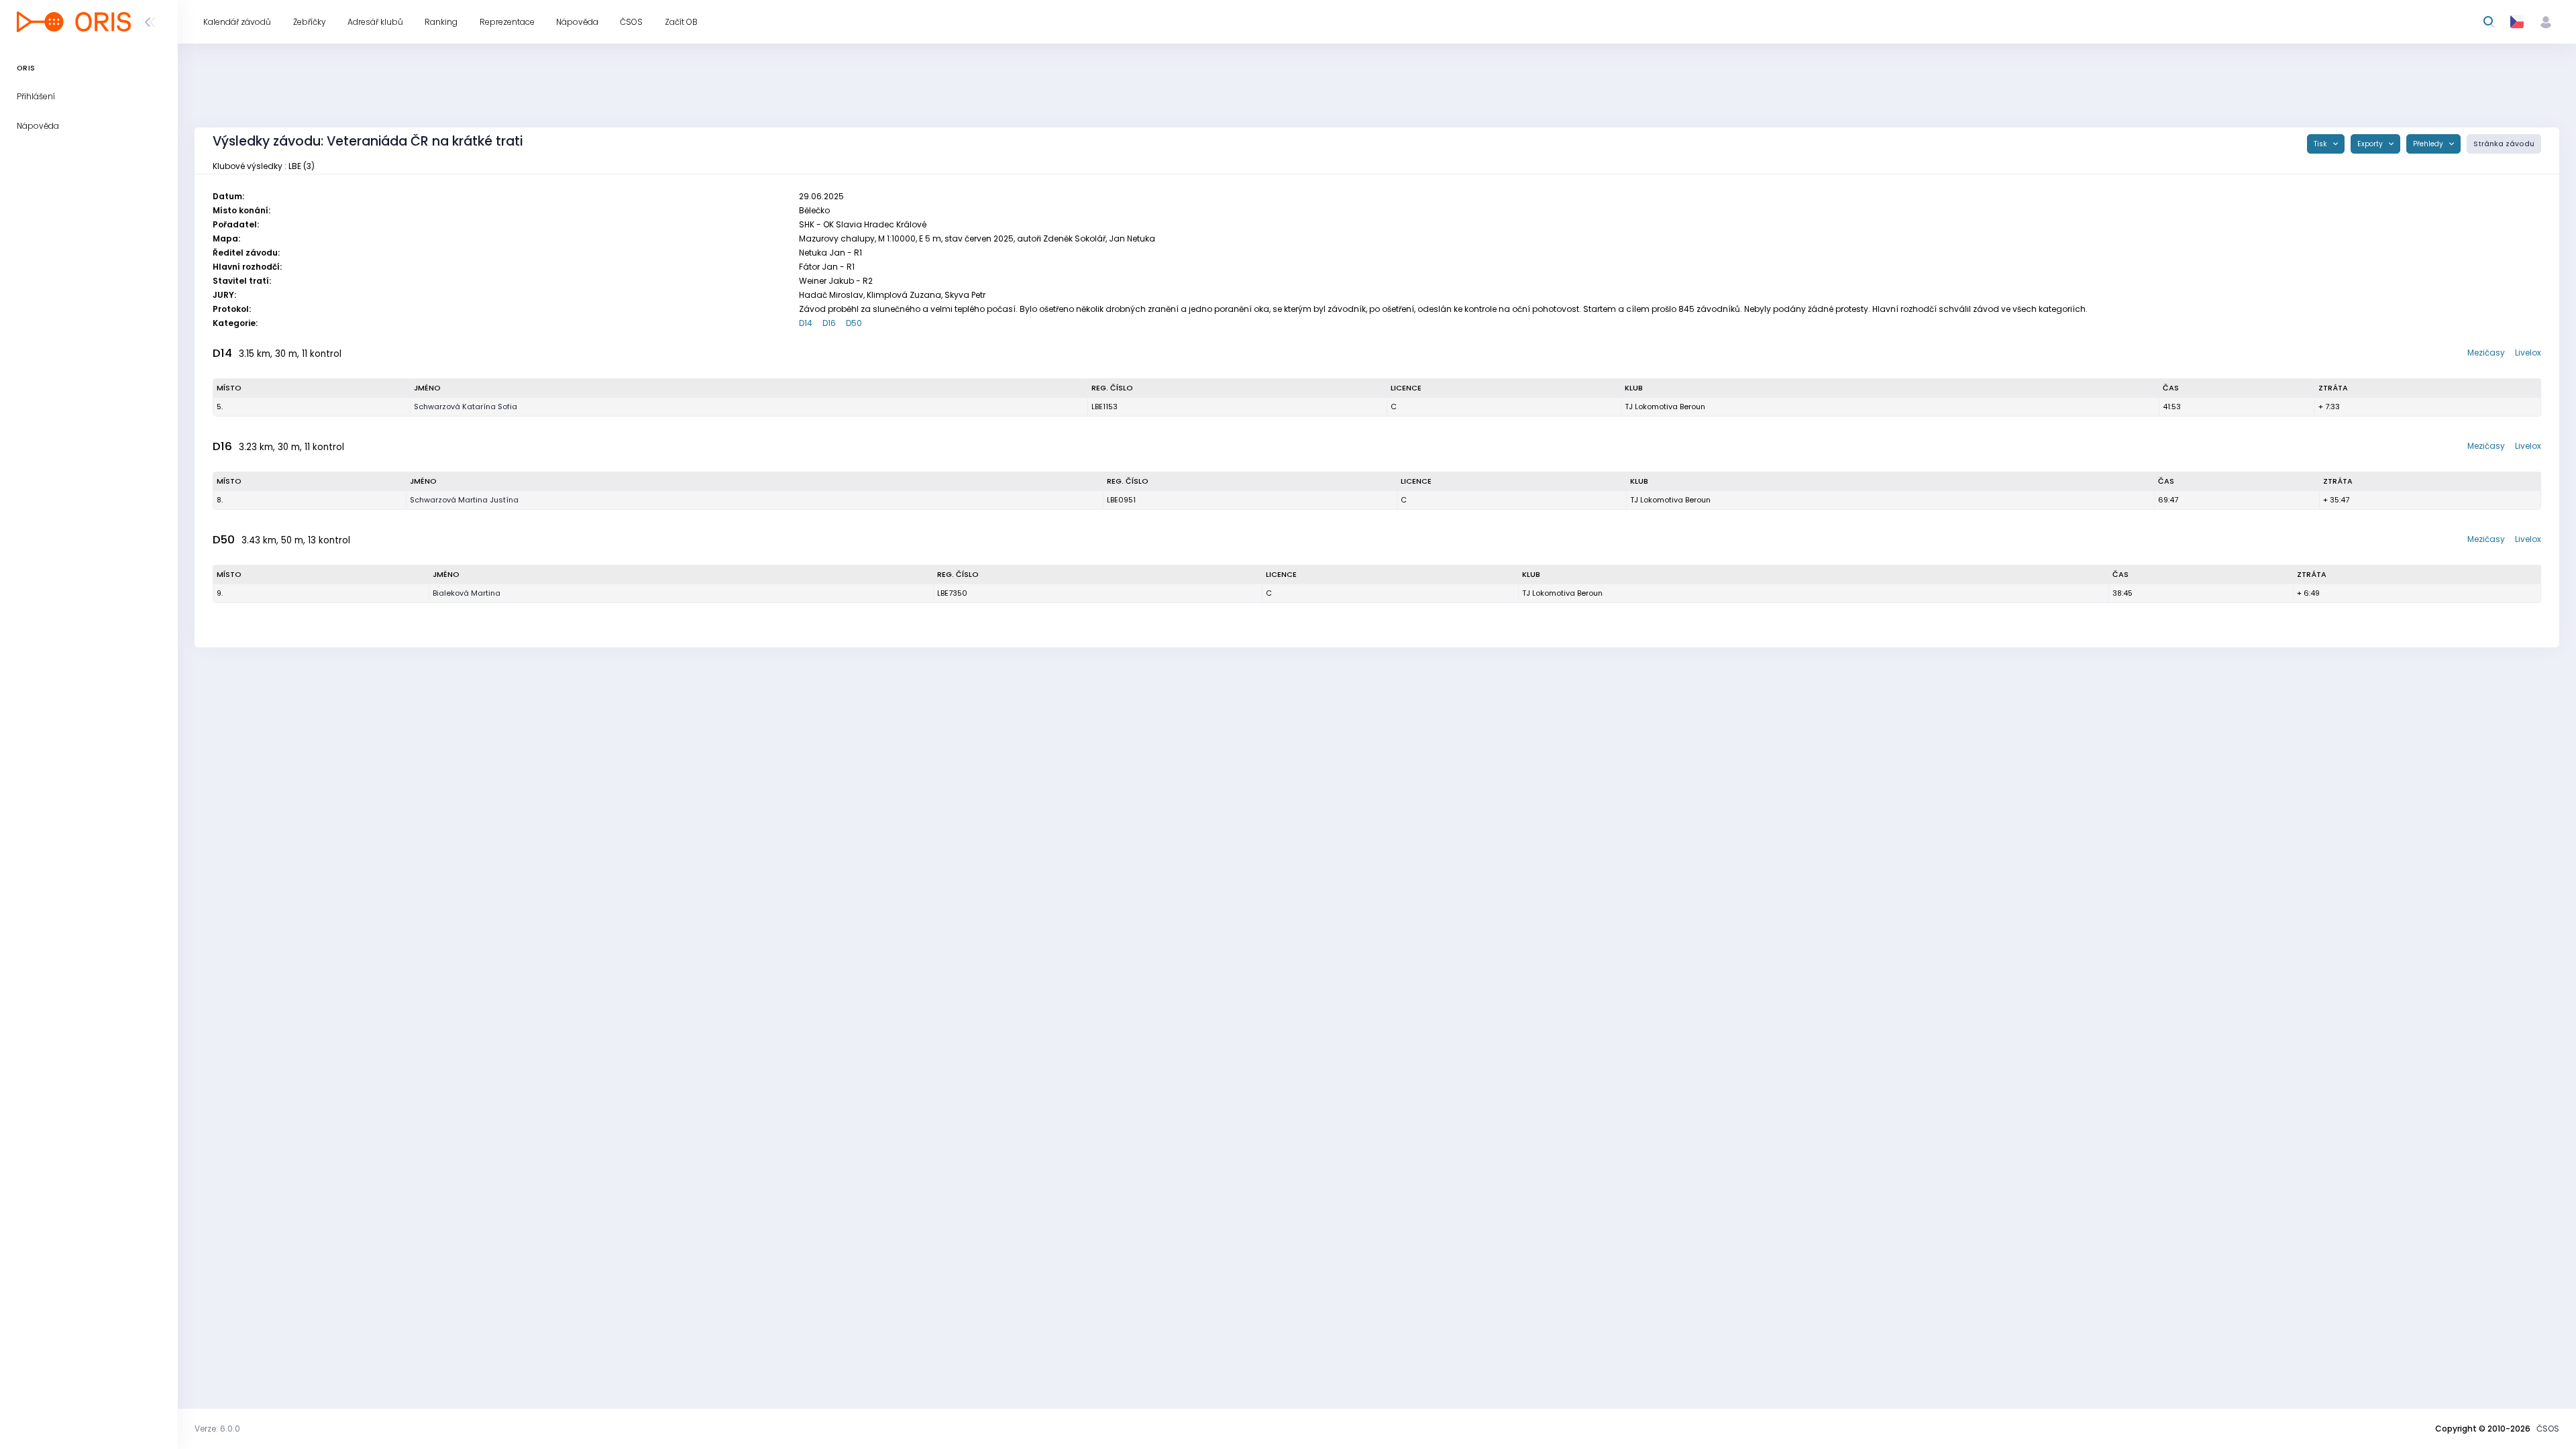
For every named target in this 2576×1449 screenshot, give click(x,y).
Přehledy (2429, 144)
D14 (806, 323)
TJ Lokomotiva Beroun (1665, 407)
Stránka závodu (2504, 144)
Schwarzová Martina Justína (464, 500)
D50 (854, 323)
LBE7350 (952, 593)
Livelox (2528, 353)
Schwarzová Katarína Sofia (466, 407)
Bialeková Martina (467, 593)
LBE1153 (1105, 407)
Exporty (2371, 144)
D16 (829, 323)
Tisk (2321, 144)
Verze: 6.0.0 (217, 1429)
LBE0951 (1121, 500)
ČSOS (2548, 1429)
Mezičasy (2486, 353)
